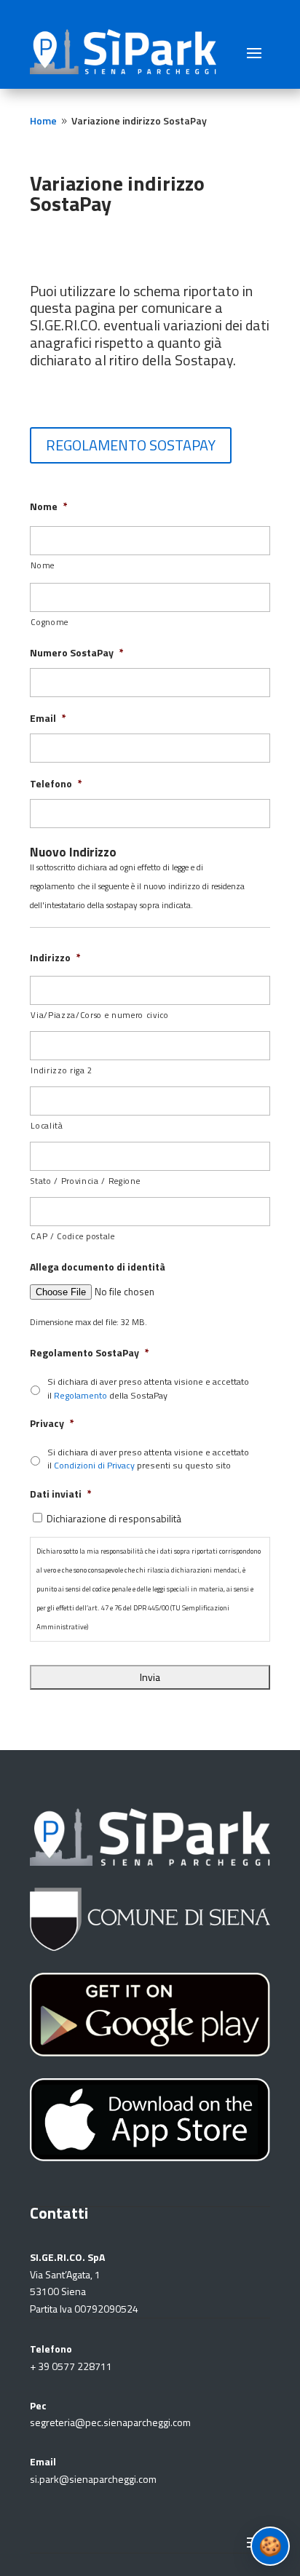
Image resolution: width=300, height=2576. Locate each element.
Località (47, 1125)
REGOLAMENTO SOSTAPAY (131, 445)
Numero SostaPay (77, 653)
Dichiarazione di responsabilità (114, 1518)
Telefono (56, 784)
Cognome (50, 622)
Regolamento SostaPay (90, 1353)
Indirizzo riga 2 (62, 1070)
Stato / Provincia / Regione (85, 1181)
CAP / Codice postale (72, 1236)
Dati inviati (61, 1494)
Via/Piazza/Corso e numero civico (99, 1015)
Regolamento (80, 1395)
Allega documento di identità (98, 1267)
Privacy (52, 1423)
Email (48, 718)
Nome (49, 506)
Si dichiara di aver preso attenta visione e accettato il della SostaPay (148, 1388)
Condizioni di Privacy (94, 1465)
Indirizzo (55, 958)
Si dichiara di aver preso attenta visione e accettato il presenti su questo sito (148, 1459)
